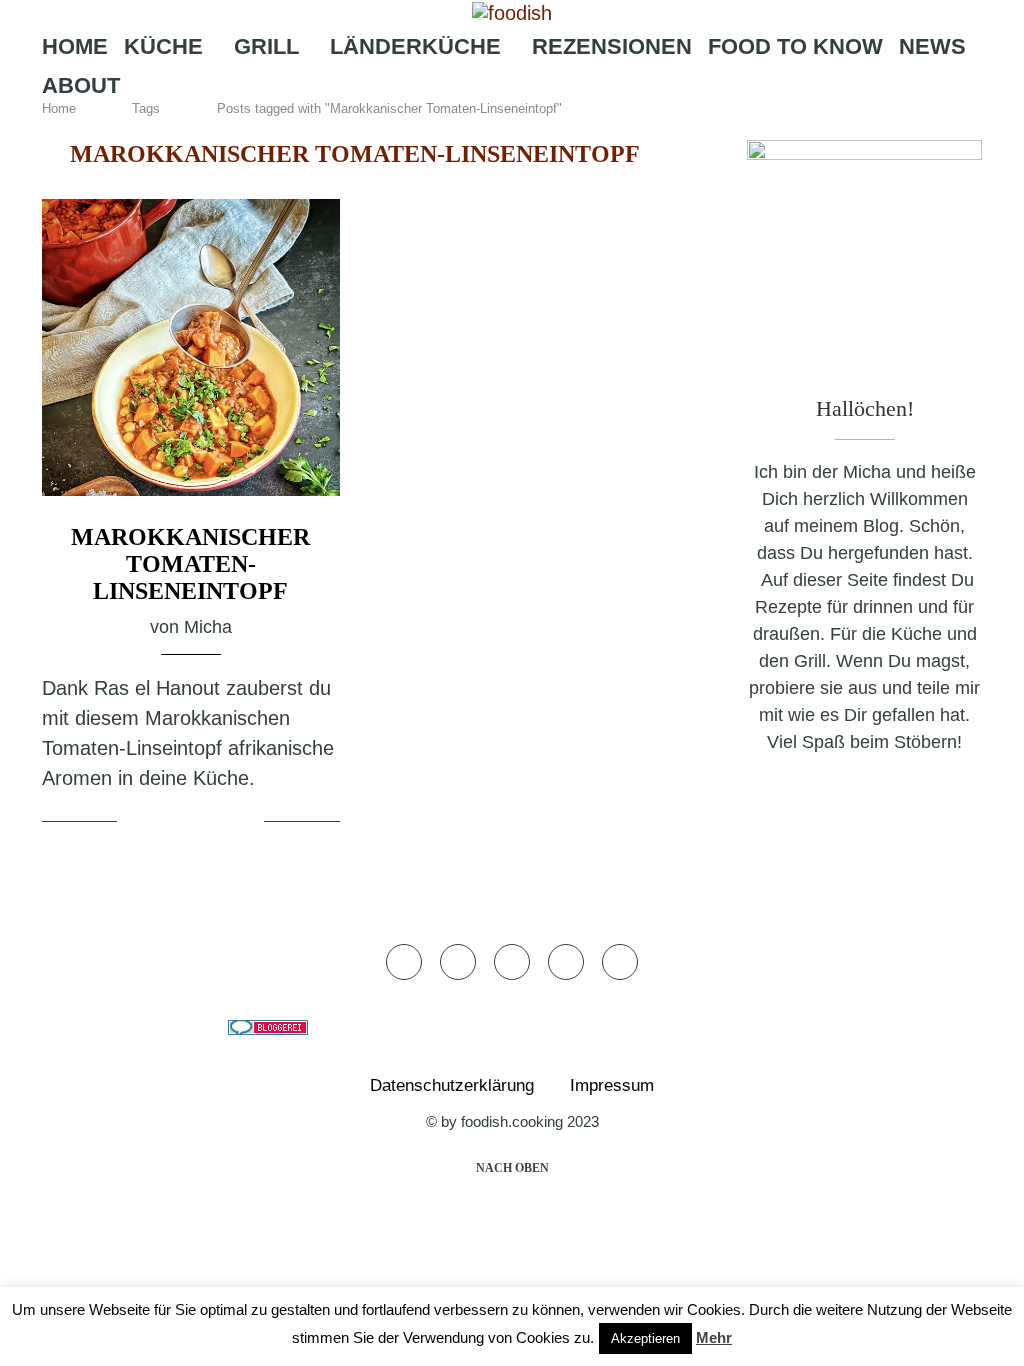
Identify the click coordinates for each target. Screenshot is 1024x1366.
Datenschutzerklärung (452, 1085)
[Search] (612, 125)
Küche (163, 46)
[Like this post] (136, 822)
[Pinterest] (532, 125)
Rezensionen (612, 46)
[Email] (565, 125)
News (932, 46)
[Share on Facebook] (170, 822)
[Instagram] (500, 125)
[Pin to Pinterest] (218, 822)
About (81, 85)
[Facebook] (443, 125)
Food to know (795, 46)
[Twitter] (472, 125)
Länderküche (415, 46)
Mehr (714, 1337)
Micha (208, 627)
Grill (266, 46)
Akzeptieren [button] (645, 1338)
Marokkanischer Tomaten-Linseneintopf (190, 564)
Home (75, 46)
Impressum (612, 1085)
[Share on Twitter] (193, 822)
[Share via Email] (246, 822)
